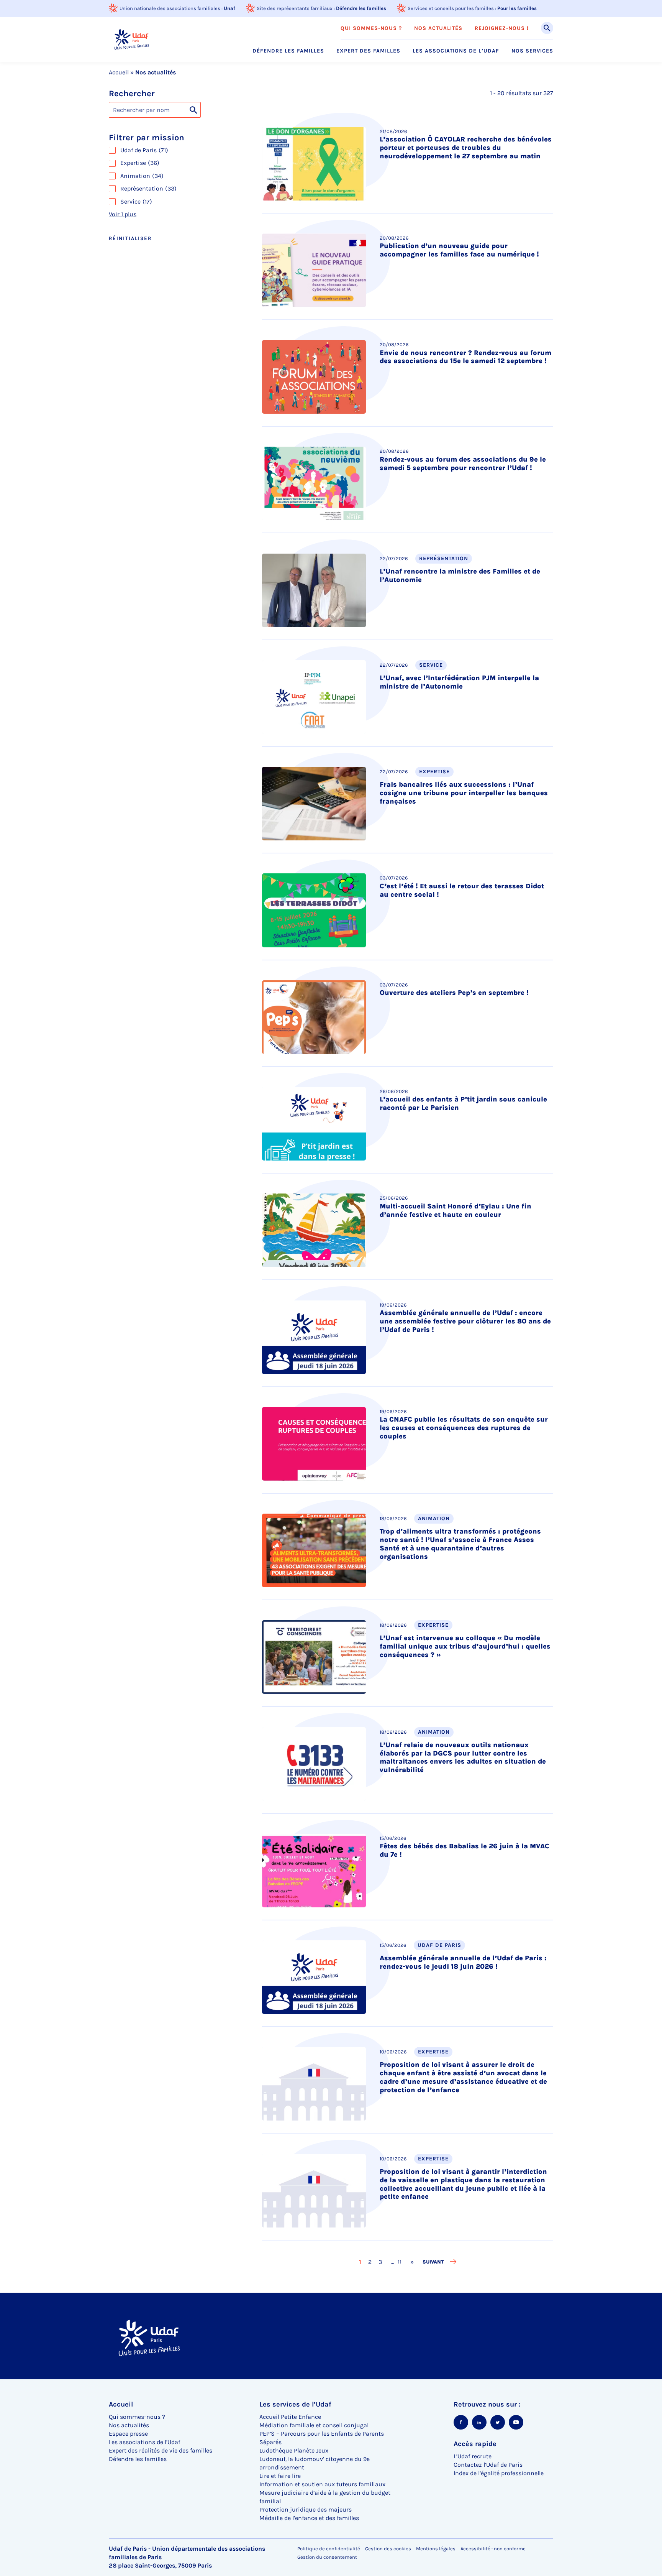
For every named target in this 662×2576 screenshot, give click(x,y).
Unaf (229, 8)
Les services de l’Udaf (295, 2404)
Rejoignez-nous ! (502, 28)
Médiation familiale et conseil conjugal (314, 2425)
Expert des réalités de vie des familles (161, 2450)
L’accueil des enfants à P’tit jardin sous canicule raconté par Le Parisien (463, 1103)
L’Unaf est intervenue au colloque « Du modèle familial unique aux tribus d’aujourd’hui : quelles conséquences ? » (465, 1646)
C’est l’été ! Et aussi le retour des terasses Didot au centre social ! (462, 890)
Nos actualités (438, 28)
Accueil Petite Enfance (290, 2417)
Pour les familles (517, 8)
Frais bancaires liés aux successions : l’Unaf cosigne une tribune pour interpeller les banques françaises (464, 793)
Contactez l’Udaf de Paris (488, 2465)
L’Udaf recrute (473, 2456)
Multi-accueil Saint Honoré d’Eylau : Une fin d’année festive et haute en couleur (456, 1210)
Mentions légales (436, 2549)
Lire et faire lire (280, 2476)
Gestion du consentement (327, 2557)
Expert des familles (368, 51)
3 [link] (381, 2262)
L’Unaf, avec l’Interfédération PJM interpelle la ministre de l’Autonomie (459, 682)
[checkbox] (178, 150)
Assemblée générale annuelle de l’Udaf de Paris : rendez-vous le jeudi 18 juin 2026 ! (463, 1962)
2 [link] (370, 2262)
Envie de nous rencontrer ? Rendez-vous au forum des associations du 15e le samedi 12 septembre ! (465, 357)
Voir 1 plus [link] (123, 214)
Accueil (119, 72)
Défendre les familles (361, 8)
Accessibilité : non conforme (493, 2549)
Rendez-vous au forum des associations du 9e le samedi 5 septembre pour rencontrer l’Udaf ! (463, 464)
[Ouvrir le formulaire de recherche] (547, 28)
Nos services (532, 51)
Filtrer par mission (147, 138)
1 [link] (361, 2262)
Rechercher (132, 94)
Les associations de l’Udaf (456, 51)
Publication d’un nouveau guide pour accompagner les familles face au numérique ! (459, 250)
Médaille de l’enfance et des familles (309, 2518)
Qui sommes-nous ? (371, 28)
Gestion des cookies (388, 2549)
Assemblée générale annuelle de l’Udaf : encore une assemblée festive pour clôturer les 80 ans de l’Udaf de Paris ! (465, 1321)
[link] (412, 2262)
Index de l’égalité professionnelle (499, 2473)
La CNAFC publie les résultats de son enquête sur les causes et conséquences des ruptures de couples (464, 1428)
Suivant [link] (433, 2262)
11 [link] (397, 2261)
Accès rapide (475, 2444)
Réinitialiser (130, 238)
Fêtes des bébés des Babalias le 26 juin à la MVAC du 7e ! (465, 1850)
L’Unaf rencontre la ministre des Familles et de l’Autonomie (460, 575)
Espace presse (128, 2434)
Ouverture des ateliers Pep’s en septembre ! (454, 993)
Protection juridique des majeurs (306, 2509)
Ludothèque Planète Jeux (294, 2450)
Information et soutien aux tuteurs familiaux (322, 2484)
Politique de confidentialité (329, 2549)
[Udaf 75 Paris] (132, 39)
